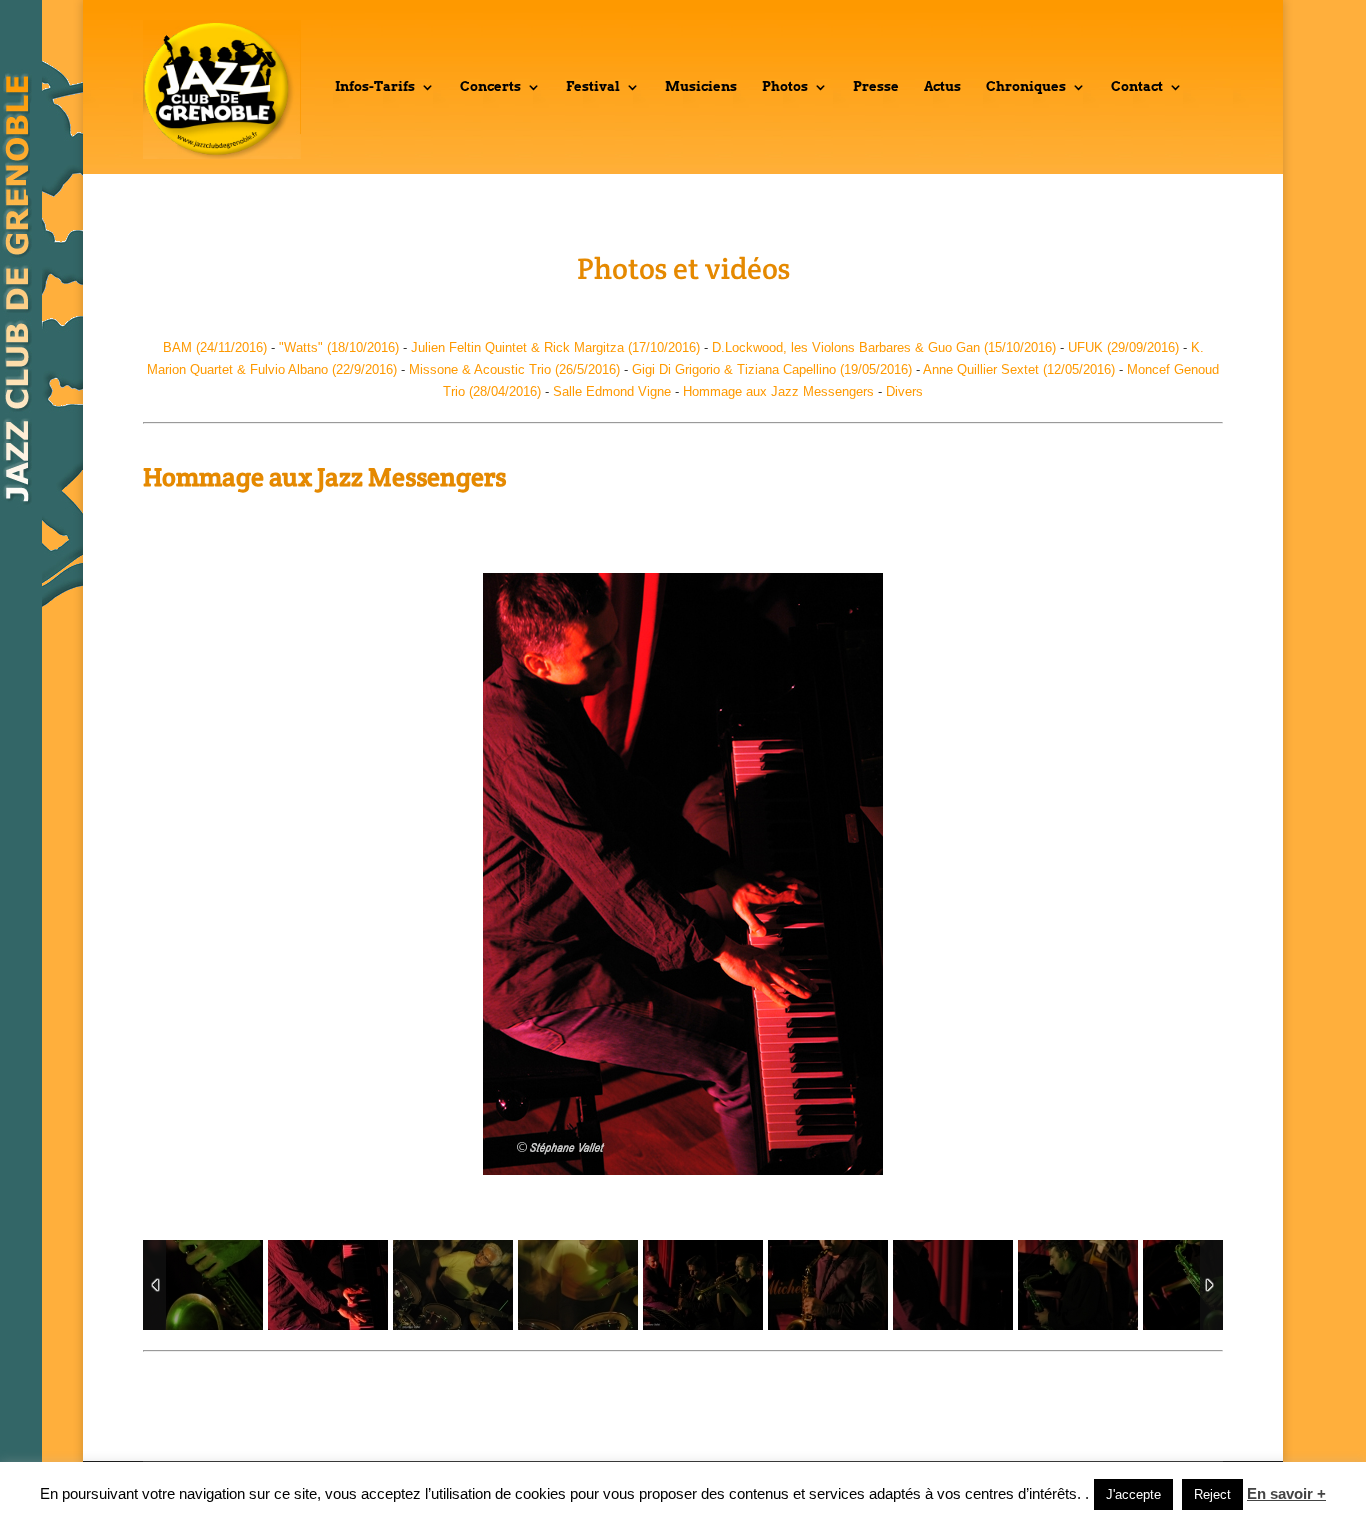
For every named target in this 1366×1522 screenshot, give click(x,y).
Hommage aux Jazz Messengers (778, 391)
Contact (1137, 87)
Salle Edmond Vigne (612, 391)
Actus (942, 87)
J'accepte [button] (1133, 1494)
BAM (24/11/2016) (215, 347)
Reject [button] (1212, 1494)
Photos (785, 87)
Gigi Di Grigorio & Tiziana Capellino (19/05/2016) (772, 369)
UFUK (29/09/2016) (1123, 347)
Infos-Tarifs (375, 87)
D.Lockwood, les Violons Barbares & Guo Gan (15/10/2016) (884, 347)
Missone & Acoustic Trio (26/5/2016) (514, 369)
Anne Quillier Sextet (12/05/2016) (1019, 369)
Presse (876, 87)
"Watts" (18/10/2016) (337, 347)
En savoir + (1286, 1493)
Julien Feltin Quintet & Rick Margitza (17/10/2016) (555, 347)
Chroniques (1026, 87)
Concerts (490, 87)
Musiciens (701, 87)
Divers (904, 391)
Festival (593, 87)
